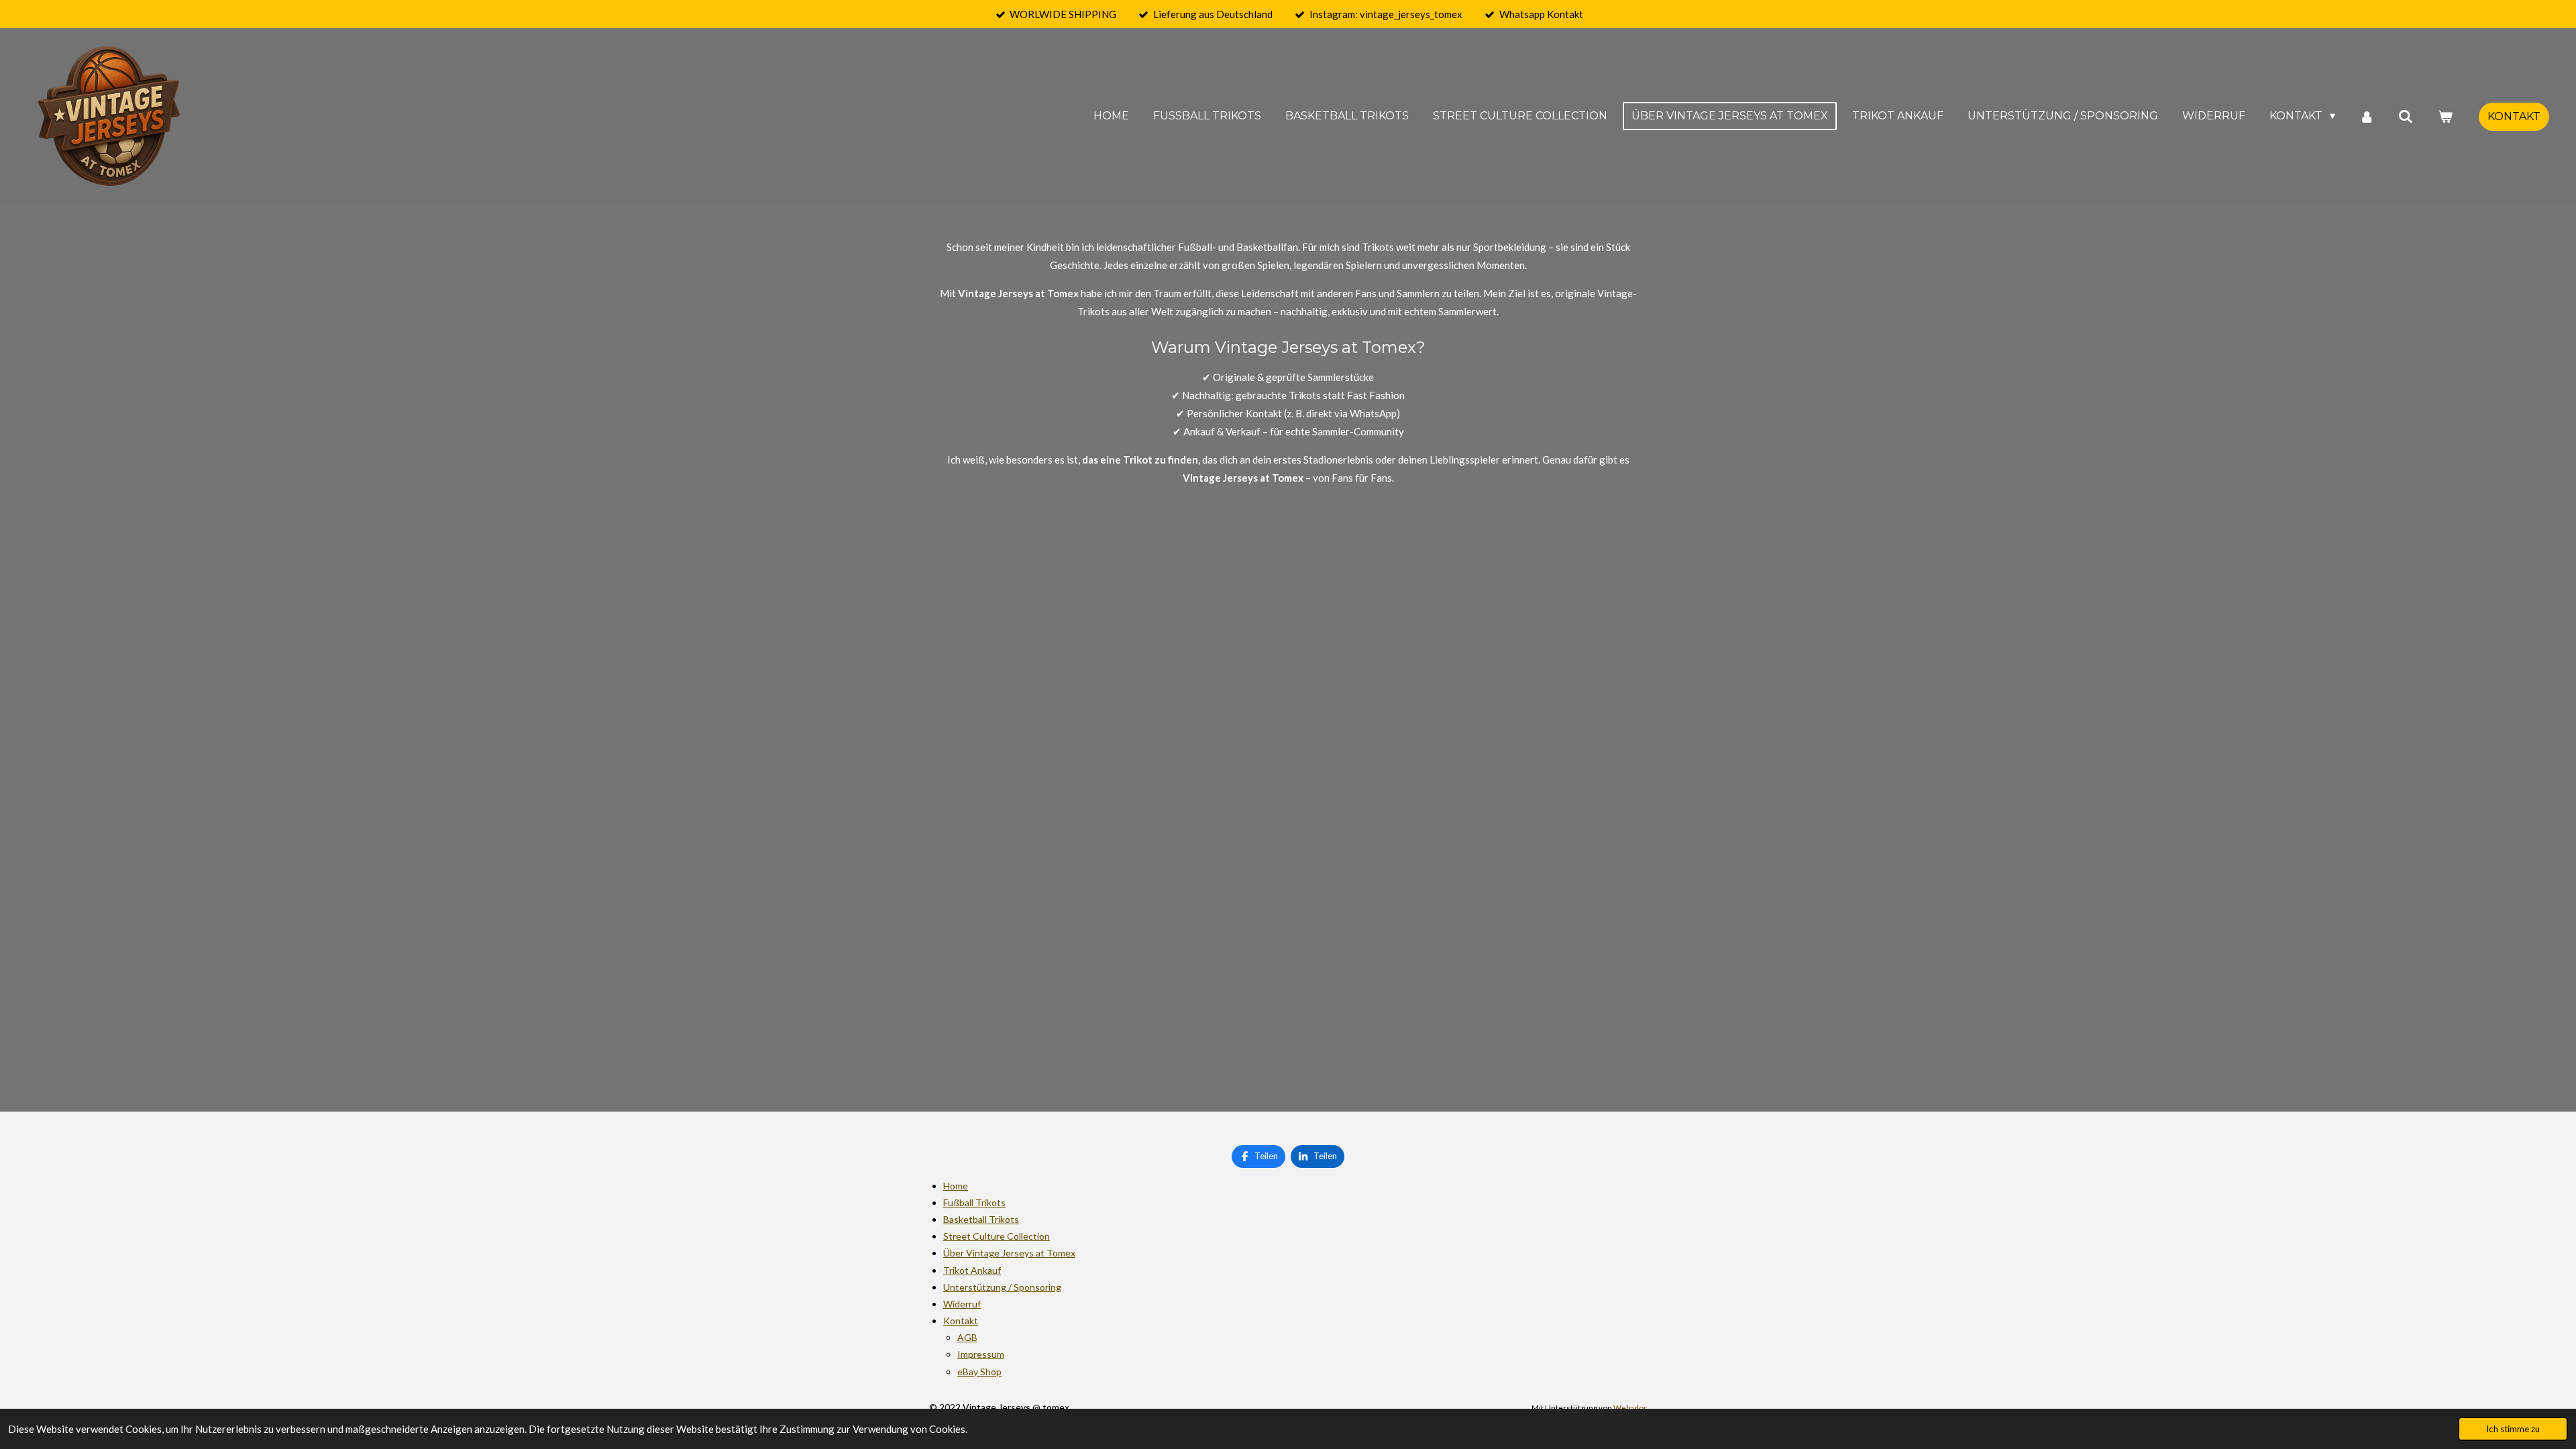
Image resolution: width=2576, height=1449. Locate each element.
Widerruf (962, 1304)
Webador (1630, 1407)
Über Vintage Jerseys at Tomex (1009, 1253)
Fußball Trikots (974, 1202)
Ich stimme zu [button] (2513, 1429)
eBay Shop (979, 1372)
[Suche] (2406, 116)
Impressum (981, 1354)
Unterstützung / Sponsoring (1002, 1287)
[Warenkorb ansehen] (2445, 116)
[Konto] (2367, 116)
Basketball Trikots (981, 1219)
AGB (967, 1337)
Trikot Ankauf (972, 1270)
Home (956, 1186)
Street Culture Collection (997, 1236)
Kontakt (961, 1321)
